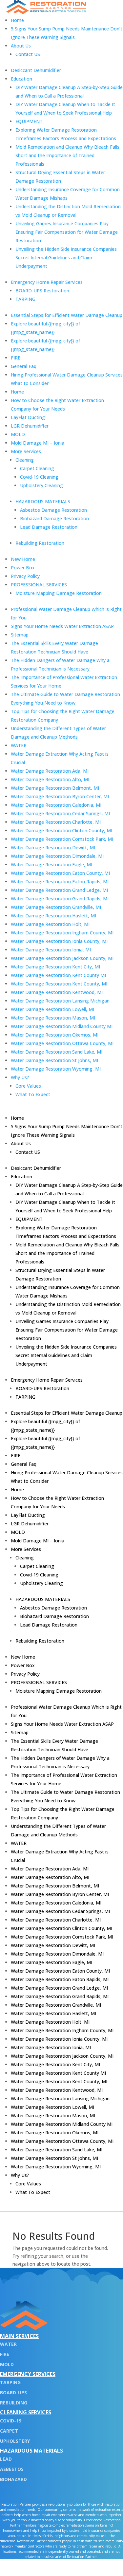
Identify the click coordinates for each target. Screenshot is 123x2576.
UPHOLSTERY (15, 2441)
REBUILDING (14, 2403)
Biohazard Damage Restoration (54, 518)
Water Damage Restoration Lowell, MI (52, 1009)
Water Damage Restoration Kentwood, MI (57, 992)
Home (17, 20)
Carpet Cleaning (37, 468)
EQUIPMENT (29, 121)
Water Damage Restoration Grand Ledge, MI (59, 890)
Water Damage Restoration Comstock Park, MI (62, 839)
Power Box (23, 568)
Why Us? (20, 1077)
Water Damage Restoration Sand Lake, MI (57, 1052)
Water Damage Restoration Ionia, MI (51, 950)
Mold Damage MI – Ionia (38, 443)
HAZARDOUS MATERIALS (43, 501)
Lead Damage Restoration (49, 527)
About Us (21, 46)
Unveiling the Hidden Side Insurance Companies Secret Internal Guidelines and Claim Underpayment (66, 258)
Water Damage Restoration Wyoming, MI (56, 1069)
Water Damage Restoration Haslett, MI (53, 916)
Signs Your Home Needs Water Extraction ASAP (62, 626)
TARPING (25, 299)
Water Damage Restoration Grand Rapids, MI (60, 899)
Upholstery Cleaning (41, 485)
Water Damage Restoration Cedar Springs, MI (60, 813)
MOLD (18, 434)
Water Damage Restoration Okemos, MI (55, 1035)
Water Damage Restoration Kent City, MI (55, 967)
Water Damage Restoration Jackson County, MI (62, 958)
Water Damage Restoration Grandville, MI (56, 907)
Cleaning (25, 460)
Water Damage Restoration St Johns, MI (54, 1060)
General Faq (24, 366)
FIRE (16, 358)
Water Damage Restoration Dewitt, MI (53, 847)
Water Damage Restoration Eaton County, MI (60, 873)
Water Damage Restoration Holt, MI (50, 924)
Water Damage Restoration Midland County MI (62, 1026)
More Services (26, 451)
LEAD (6, 2459)
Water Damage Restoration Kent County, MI (59, 984)
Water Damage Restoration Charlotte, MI (56, 822)
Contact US (28, 54)
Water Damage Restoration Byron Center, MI (60, 796)
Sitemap (20, 635)
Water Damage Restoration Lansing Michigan (60, 1001)
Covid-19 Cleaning (39, 477)
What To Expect (33, 1094)
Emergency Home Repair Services (47, 282)
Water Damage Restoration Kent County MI (58, 975)
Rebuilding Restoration (40, 543)
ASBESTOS (12, 2469)
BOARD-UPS (13, 2392)
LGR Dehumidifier (30, 426)
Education (21, 79)
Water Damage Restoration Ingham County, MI (62, 933)
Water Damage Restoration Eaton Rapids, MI (60, 882)
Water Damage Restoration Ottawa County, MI (62, 1043)
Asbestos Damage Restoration (53, 510)
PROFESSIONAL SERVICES (39, 585)
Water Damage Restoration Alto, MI (50, 779)
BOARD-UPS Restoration (42, 291)
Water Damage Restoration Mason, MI (53, 1018)
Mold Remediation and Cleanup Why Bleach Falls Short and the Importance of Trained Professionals (67, 155)
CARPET (9, 2431)
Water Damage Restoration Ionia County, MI (59, 941)
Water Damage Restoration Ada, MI (50, 771)
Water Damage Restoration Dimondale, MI (57, 856)
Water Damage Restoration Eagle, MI (51, 865)
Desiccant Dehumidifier (36, 70)
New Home (23, 559)
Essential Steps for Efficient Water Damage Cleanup (67, 315)
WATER (19, 745)
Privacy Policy (25, 576)
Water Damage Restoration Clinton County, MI (61, 830)
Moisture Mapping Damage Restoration (59, 593)
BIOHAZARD (13, 2479)
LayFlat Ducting (28, 417)
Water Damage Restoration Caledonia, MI (56, 805)
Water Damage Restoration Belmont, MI (55, 788)
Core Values (28, 1086)
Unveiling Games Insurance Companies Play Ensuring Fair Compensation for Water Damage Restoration (67, 232)
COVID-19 (11, 2421)
